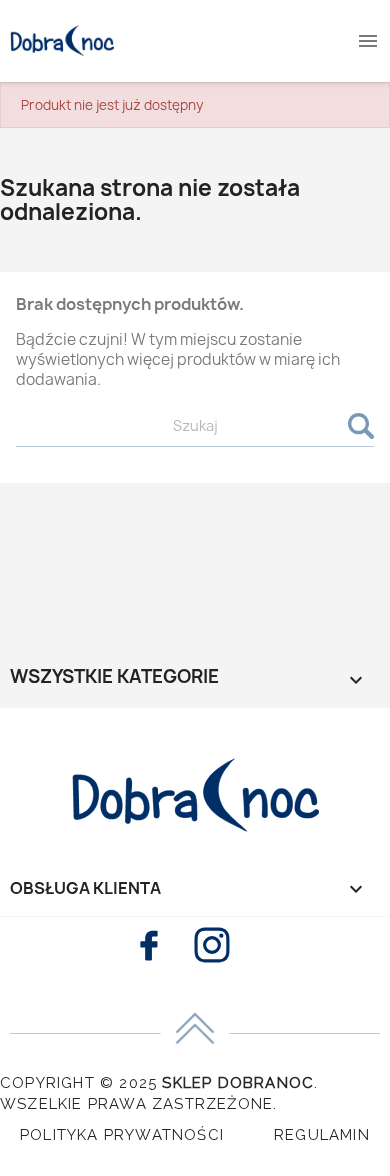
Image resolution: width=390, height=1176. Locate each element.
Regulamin (322, 1135)
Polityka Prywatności (122, 1135)
